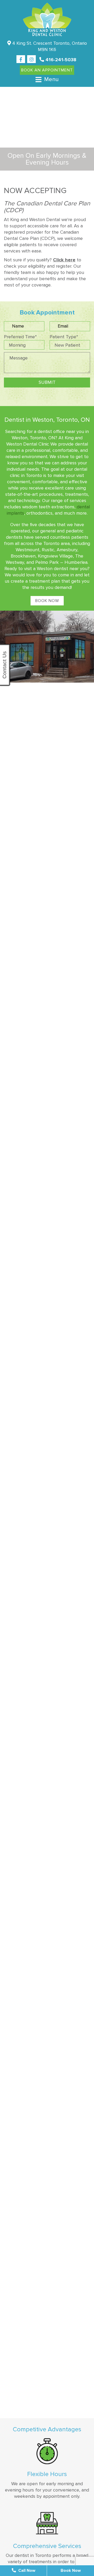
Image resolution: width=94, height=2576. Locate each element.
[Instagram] (31, 59)
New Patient (67, 345)
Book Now (47, 601)
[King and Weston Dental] (47, 19)
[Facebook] (21, 59)
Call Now (26, 2571)
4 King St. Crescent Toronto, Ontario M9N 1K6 (49, 46)
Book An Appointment (47, 70)
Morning (17, 345)
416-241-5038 (60, 60)
